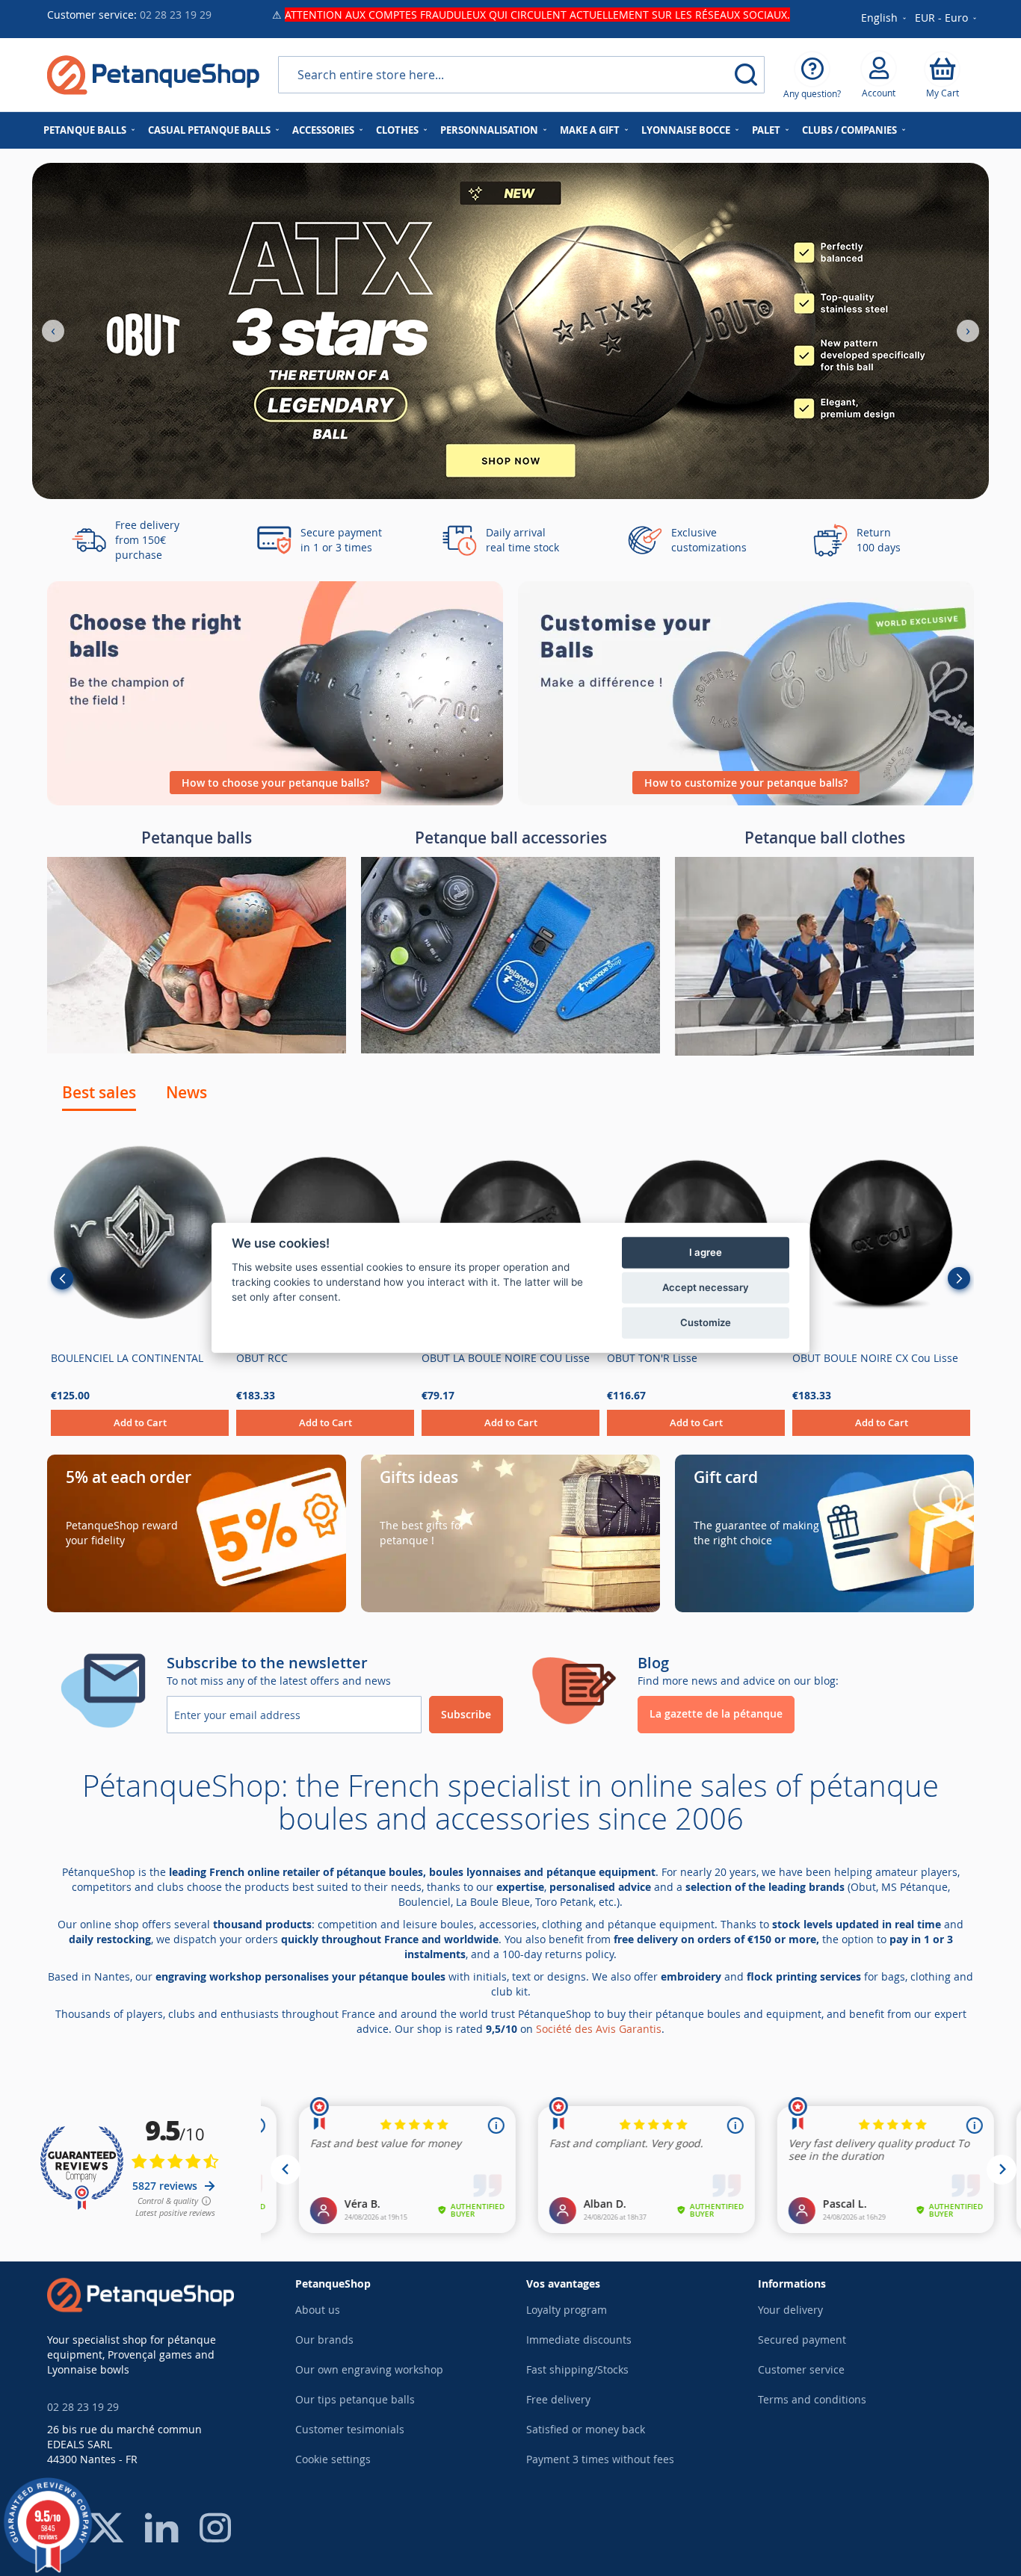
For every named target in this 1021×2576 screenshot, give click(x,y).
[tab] (99, 1092)
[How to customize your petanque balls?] (746, 801)
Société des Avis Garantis (599, 2029)
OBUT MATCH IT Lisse (104, 1358)
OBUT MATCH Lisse (284, 1358)
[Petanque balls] (197, 1049)
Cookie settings (333, 2459)
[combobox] (521, 75)
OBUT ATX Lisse (645, 1358)
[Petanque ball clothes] (824, 1052)
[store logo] (153, 75)
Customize (706, 1322)
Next (959, 1278)
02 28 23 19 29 (176, 15)
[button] (947, 19)
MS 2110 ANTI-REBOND (480, 1358)
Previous (62, 1278)
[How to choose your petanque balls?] (275, 801)
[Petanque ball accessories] (510, 1049)
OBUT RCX (818, 1358)
